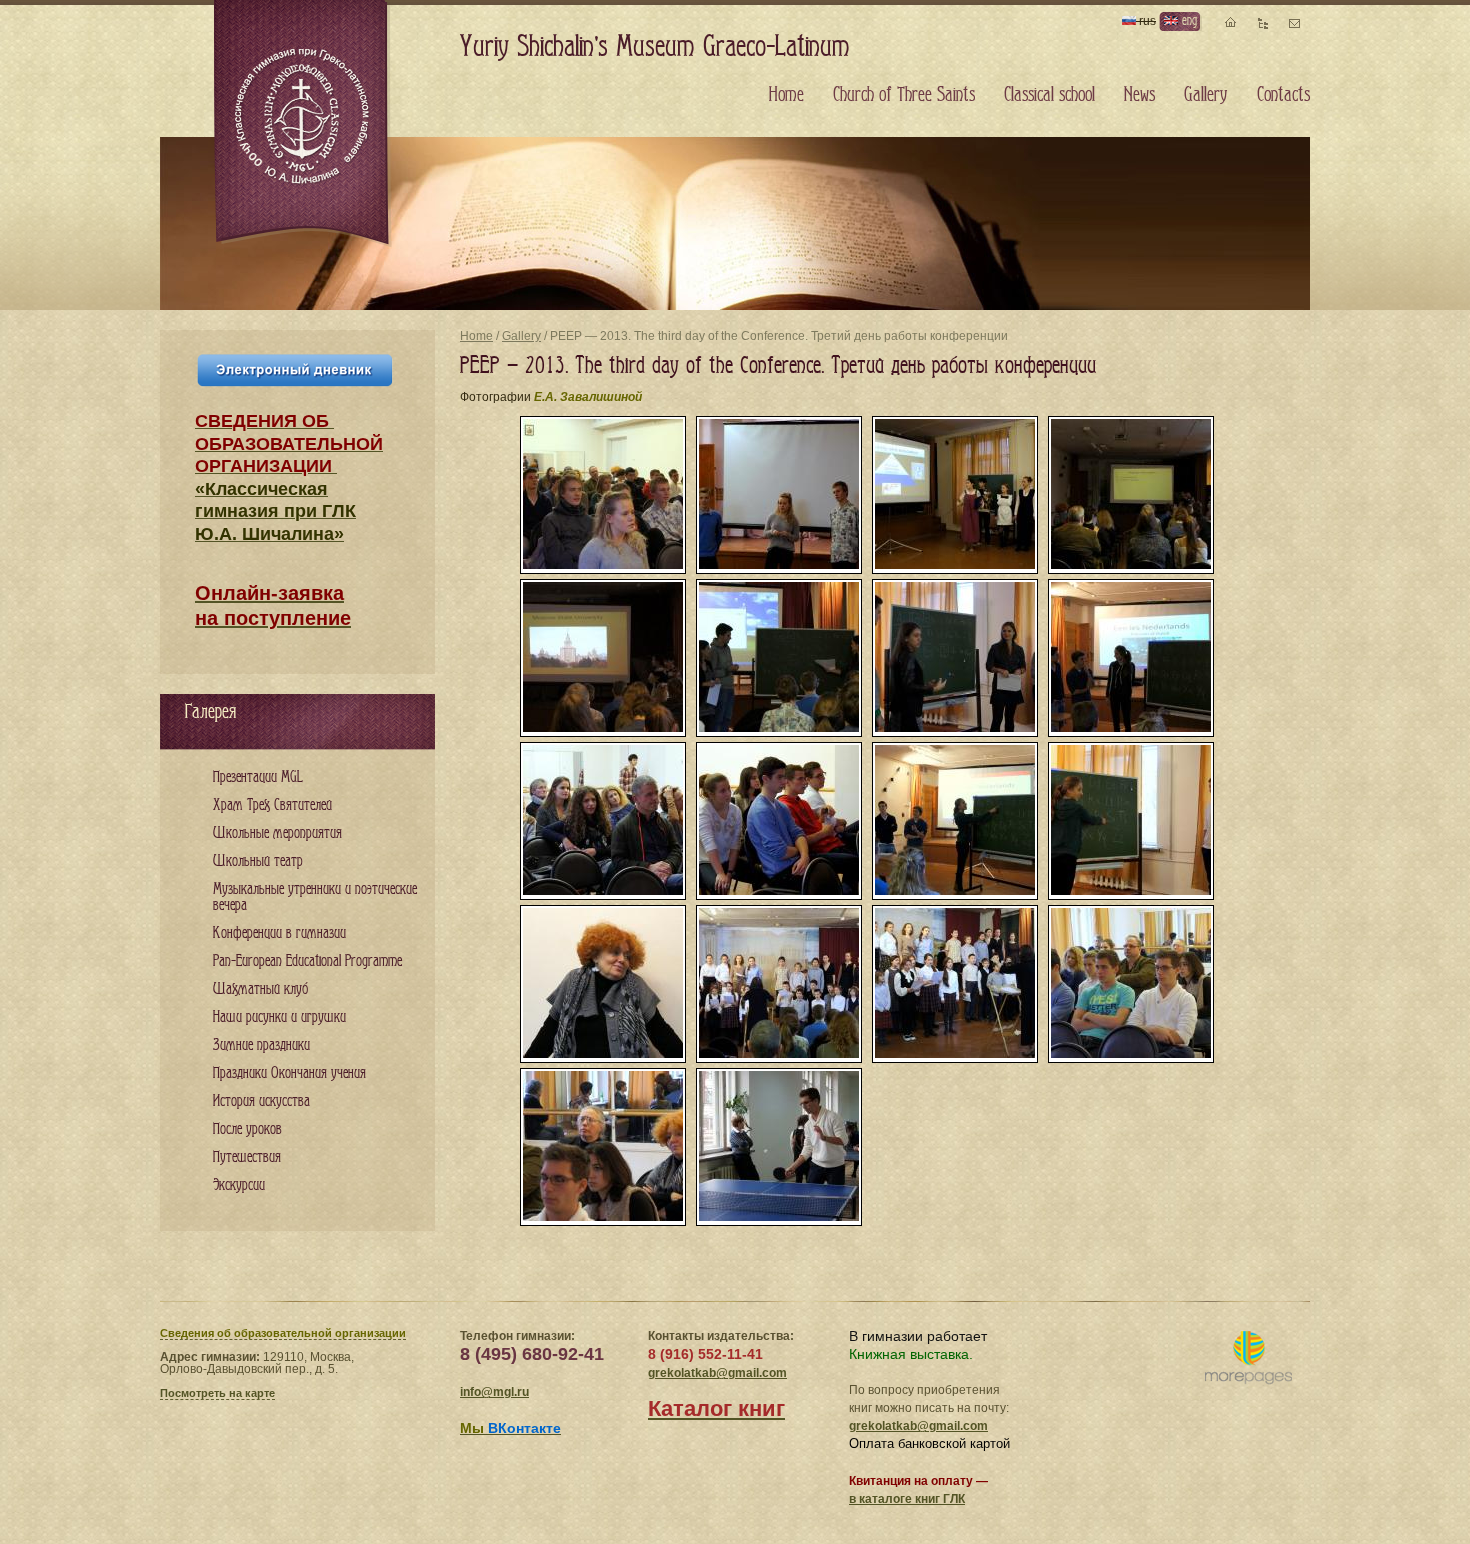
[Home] (303, 124)
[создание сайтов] (1248, 1358)
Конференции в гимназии (279, 933)
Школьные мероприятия (277, 833)
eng (1187, 20)
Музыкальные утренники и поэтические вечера (315, 897)
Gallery (521, 336)
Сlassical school (1049, 95)
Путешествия (247, 1157)
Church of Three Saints (904, 95)
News (1139, 95)
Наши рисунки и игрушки (279, 1017)
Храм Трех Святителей (272, 805)
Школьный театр (258, 861)
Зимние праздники (261, 1045)
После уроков (247, 1129)
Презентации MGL (258, 777)
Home (476, 336)
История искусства (261, 1101)
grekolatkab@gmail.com (717, 1373)
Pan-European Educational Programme (307, 961)
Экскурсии (239, 1185)
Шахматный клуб (260, 989)
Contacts (1283, 95)
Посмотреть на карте (217, 1393)
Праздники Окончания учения (289, 1073)
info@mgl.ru (494, 1392)
